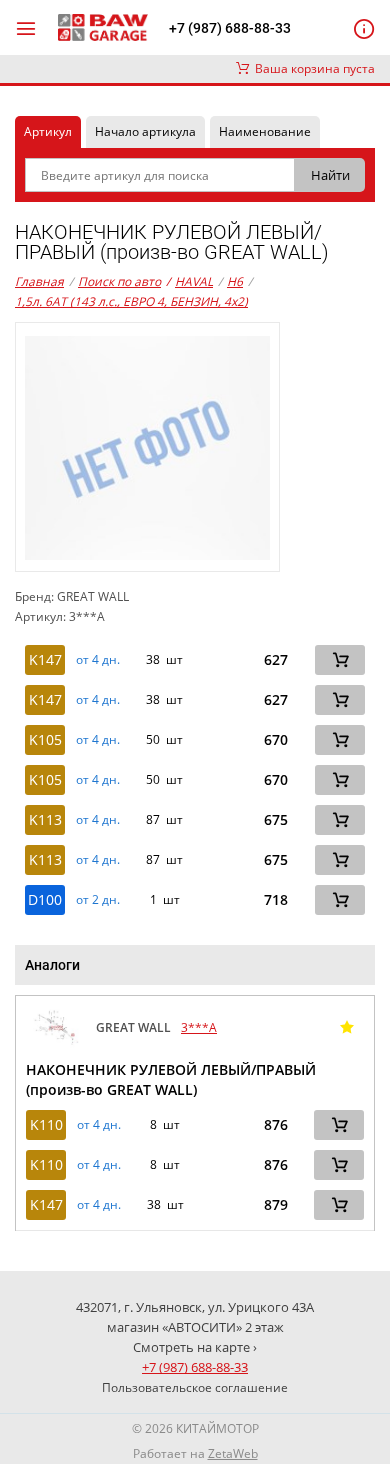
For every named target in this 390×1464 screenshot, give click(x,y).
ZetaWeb (233, 1453)
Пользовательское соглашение (195, 1387)
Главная (39, 281)
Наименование (265, 131)
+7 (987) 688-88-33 (230, 28)
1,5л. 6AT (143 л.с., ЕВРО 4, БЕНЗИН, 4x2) (131, 301)
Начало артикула (145, 131)
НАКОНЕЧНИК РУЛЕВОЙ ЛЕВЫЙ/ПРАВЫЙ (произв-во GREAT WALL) (171, 1079)
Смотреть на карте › (195, 1347)
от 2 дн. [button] (98, 900)
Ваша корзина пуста (312, 68)
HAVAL (189, 281)
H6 (235, 281)
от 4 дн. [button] (98, 660)
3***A (199, 1027)
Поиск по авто (119, 281)
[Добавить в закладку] (347, 1028)
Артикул (48, 131)
